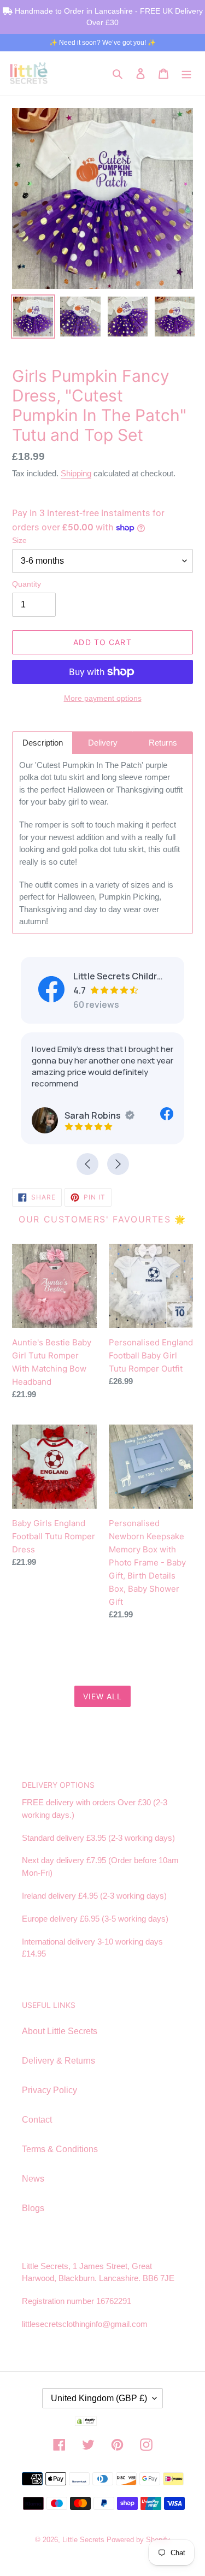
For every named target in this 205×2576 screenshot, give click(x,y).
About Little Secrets (60, 2031)
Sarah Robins (93, 1115)
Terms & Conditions (60, 2149)
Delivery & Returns (58, 2061)
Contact (37, 2120)
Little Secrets (84, 2540)
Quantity (27, 584)
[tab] (42, 743)
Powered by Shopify (138, 2540)
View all (103, 1696)
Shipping (76, 473)
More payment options (103, 698)
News (33, 2179)
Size (19, 540)
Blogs (33, 2208)
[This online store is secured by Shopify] (103, 2423)
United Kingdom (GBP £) (99, 2398)
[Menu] (186, 73)
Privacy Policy (49, 2090)
